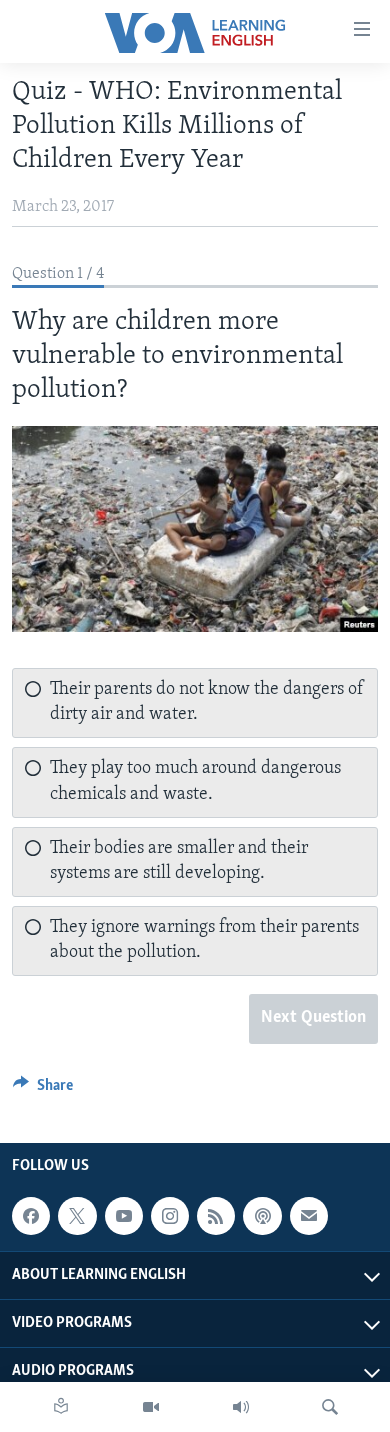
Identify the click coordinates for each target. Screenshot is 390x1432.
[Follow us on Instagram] (170, 1216)
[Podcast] (262, 1216)
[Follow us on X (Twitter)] (77, 1216)
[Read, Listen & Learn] (61, 1407)
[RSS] (216, 1216)
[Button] (43, 1090)
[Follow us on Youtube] (124, 1216)
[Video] (151, 1407)
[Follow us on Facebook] (31, 1216)
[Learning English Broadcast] (241, 1407)
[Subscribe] (309, 1216)
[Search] (330, 1407)
